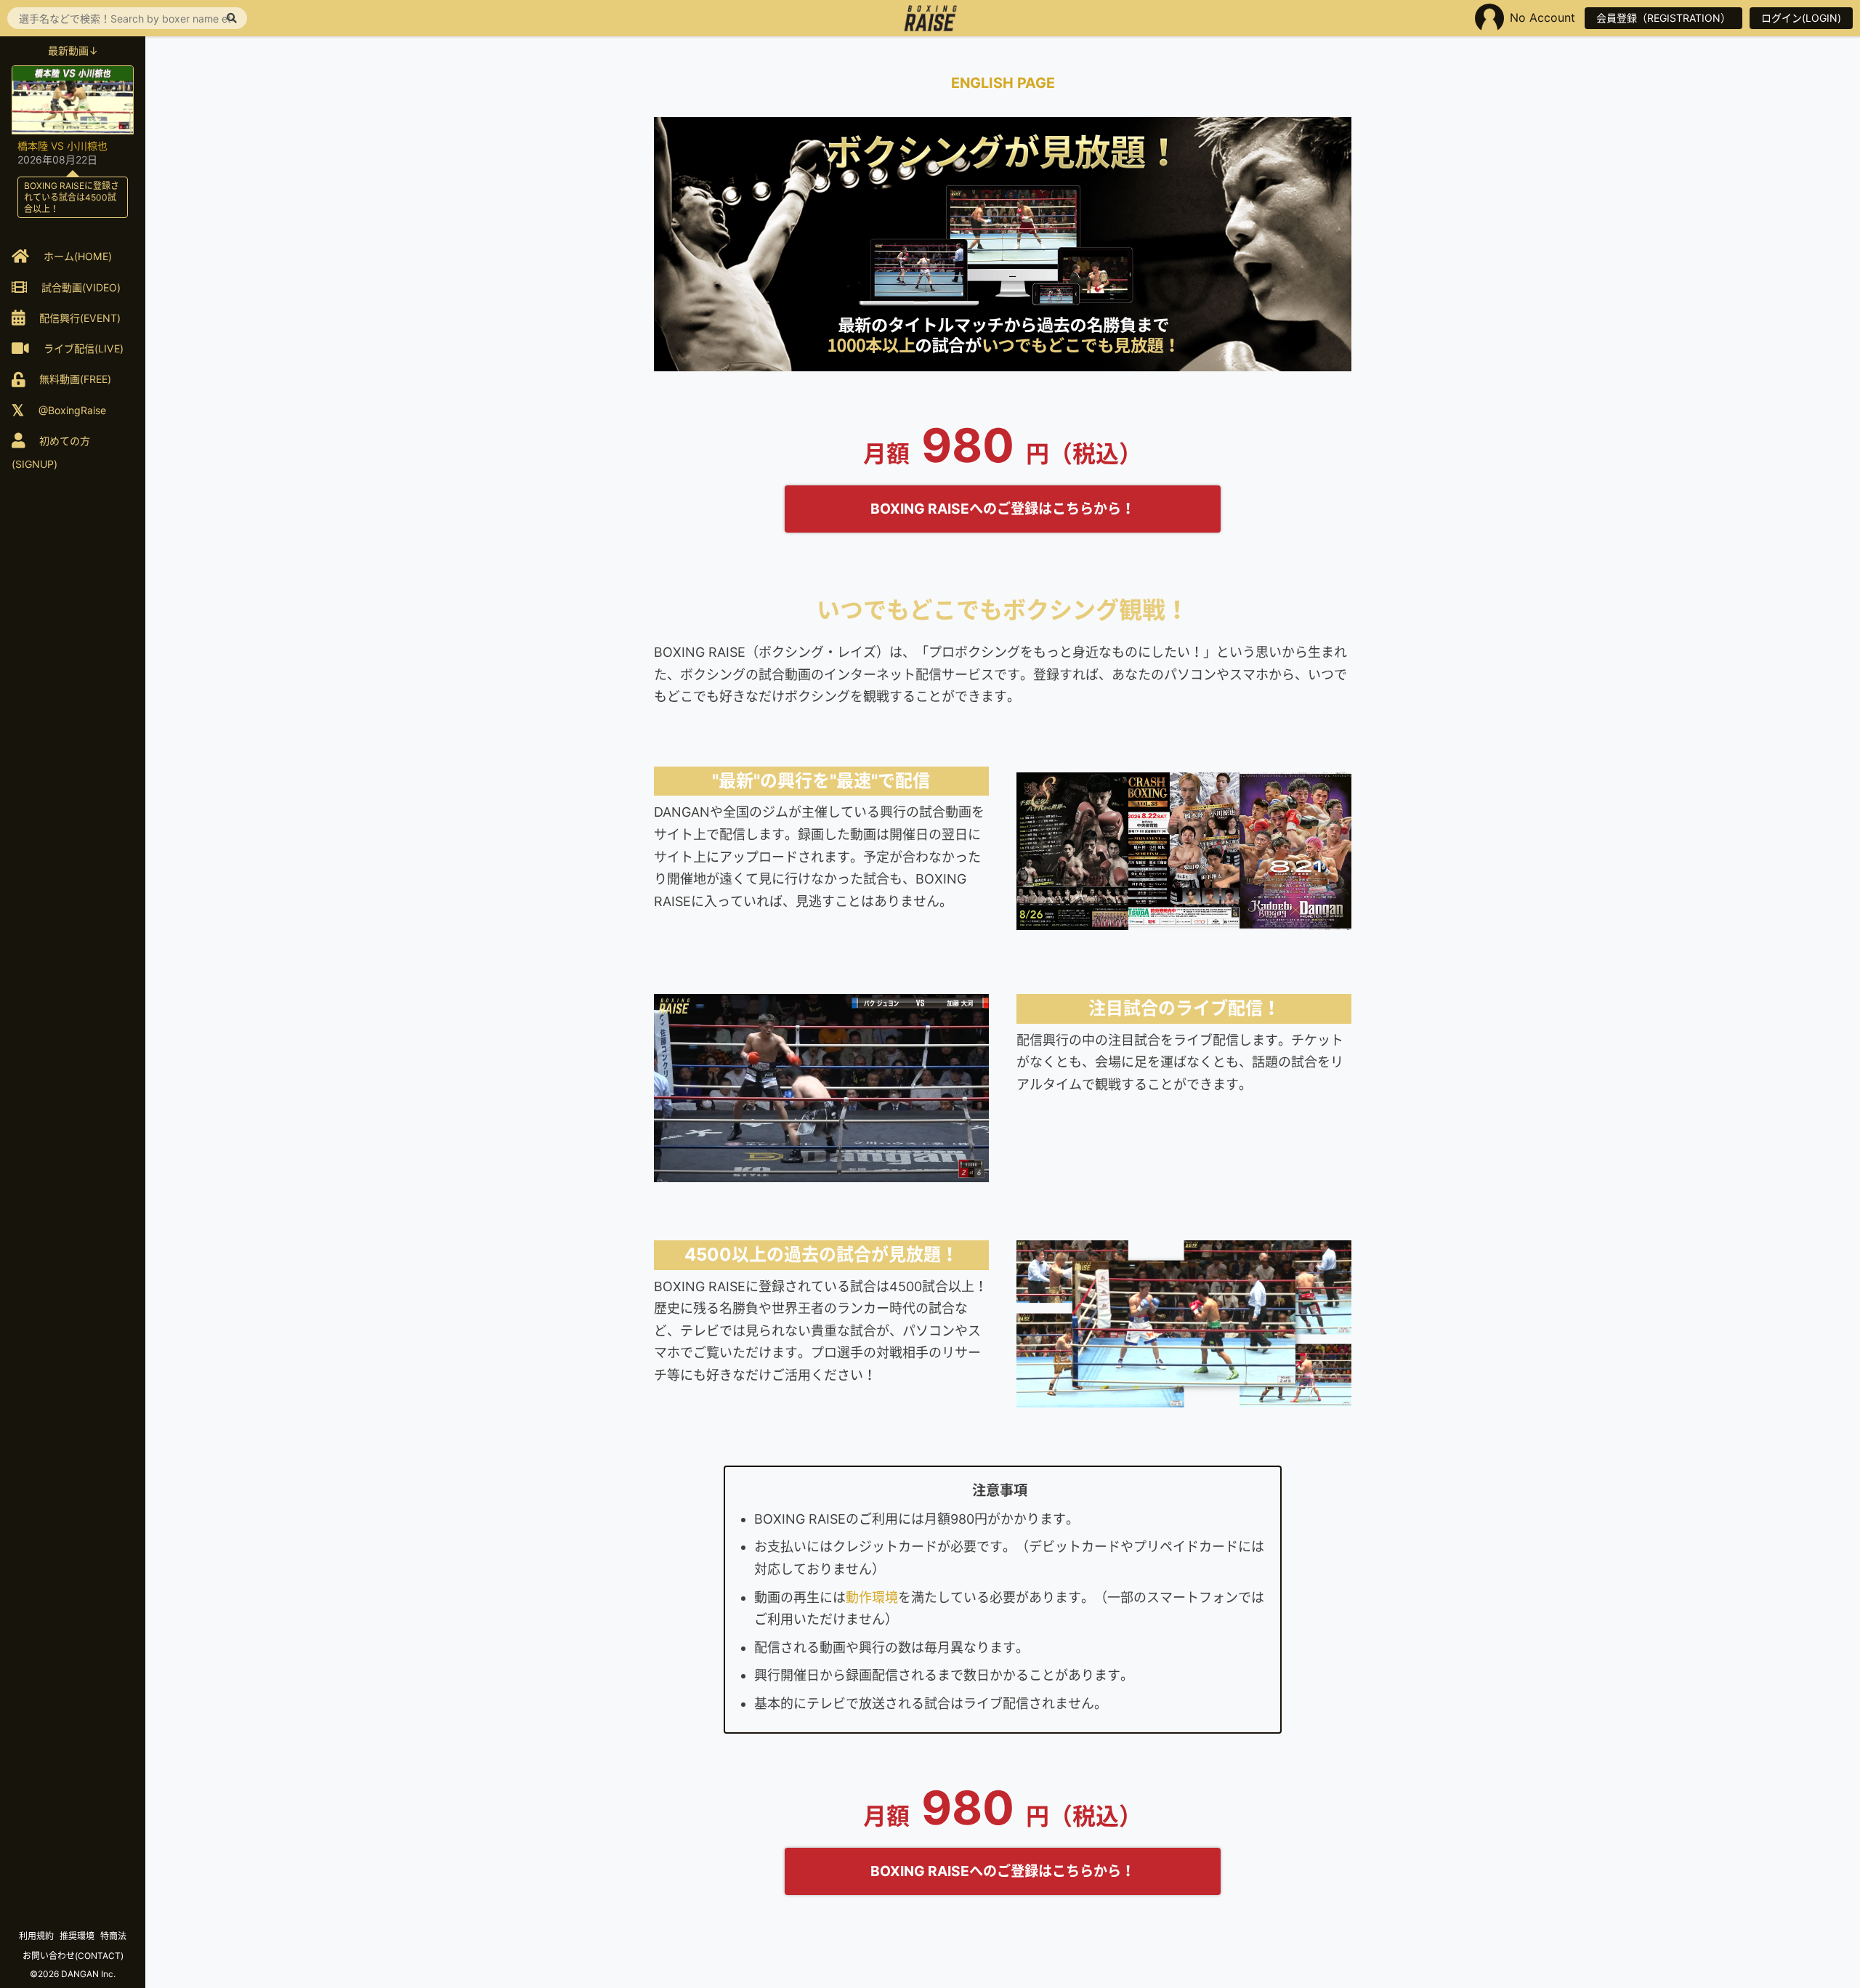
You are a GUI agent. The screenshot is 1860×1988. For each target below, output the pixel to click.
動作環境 (872, 1597)
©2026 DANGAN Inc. (73, 1974)
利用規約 (36, 1936)
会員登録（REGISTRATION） (1663, 18)
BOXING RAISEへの (1003, 509)
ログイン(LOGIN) (1801, 18)
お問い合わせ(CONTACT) (73, 1956)
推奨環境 (77, 1936)
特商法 (113, 1936)
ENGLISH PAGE (1003, 83)
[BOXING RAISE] (930, 18)
